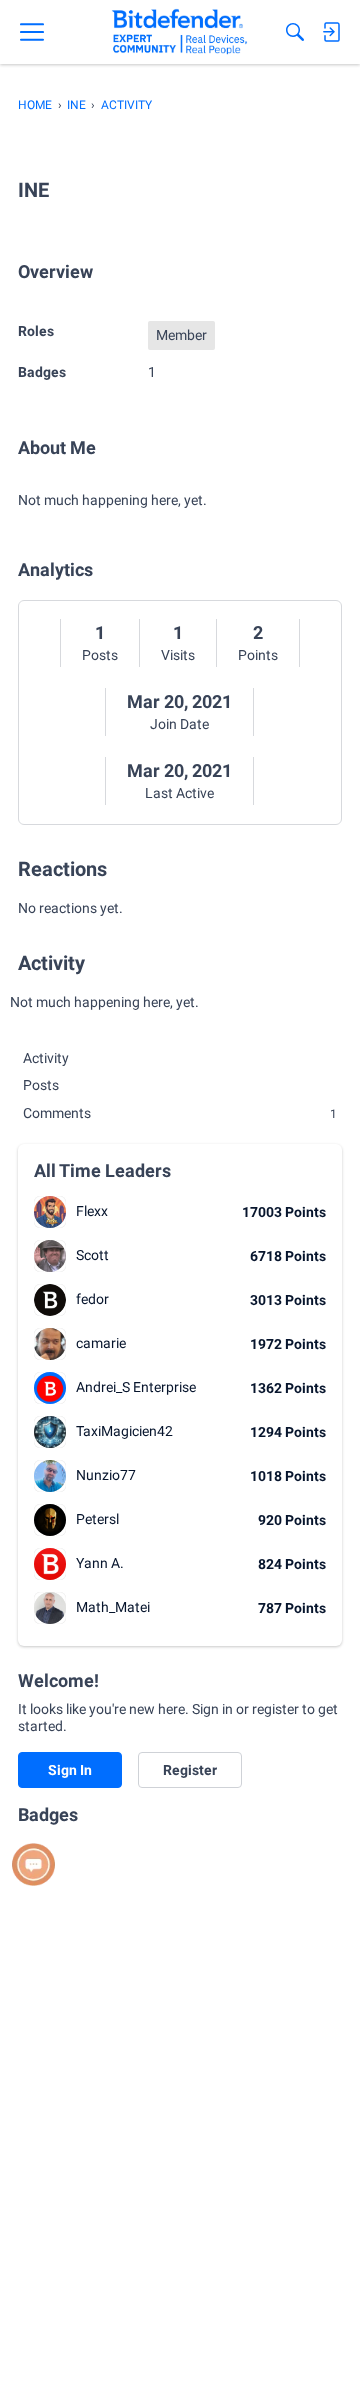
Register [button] (190, 1770)
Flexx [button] (92, 1211)
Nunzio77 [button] (106, 1475)
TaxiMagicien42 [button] (124, 1431)
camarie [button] (101, 1343)
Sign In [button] (70, 1770)
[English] (179, 32)
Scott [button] (92, 1255)
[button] (50, 1212)
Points (258, 655)
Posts (100, 655)
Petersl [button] (97, 1519)
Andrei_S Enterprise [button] (136, 1387)
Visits (178, 655)
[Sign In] (331, 32)
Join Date (179, 724)
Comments (180, 1113)
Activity (46, 1058)
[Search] (295, 32)
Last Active (179, 793)
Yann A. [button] (100, 1563)
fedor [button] (92, 1299)
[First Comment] (33, 1864)
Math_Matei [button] (113, 1607)
